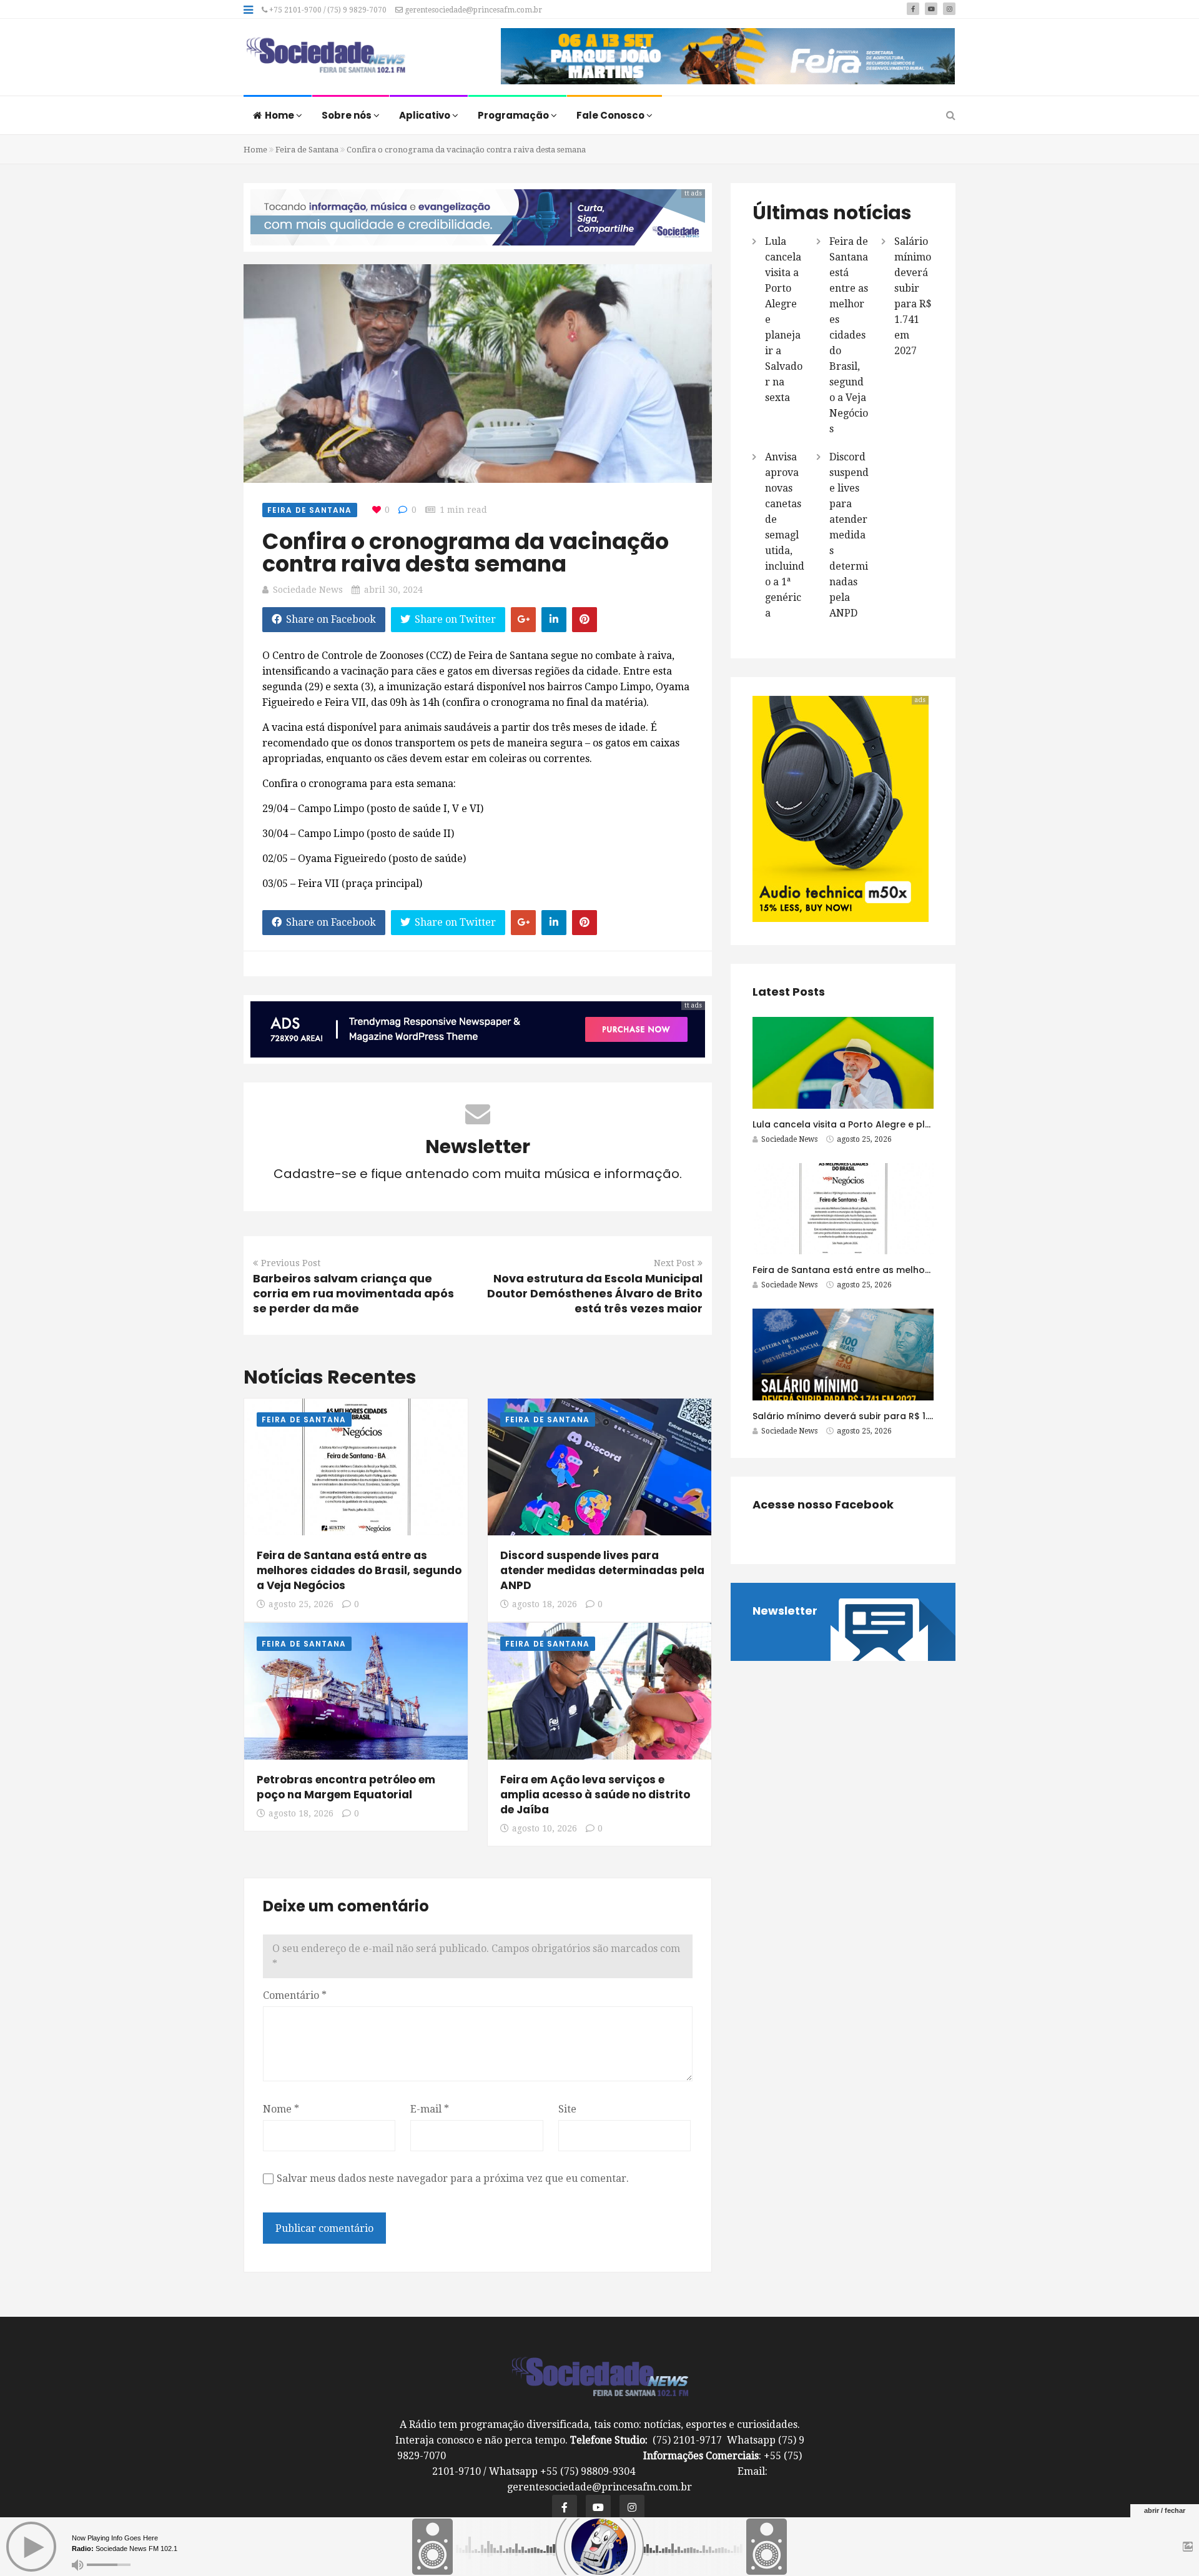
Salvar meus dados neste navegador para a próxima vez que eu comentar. (453, 2178)
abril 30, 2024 (393, 590)
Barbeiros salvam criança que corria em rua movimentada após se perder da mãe (353, 1293)
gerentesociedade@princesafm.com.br (472, 10)
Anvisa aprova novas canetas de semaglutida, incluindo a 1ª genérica (785, 535)
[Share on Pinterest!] (585, 620)
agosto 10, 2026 (545, 1828)
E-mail (430, 2109)
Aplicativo (426, 115)
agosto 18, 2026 (545, 1604)
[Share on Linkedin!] (554, 620)
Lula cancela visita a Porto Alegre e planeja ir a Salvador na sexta (903, 1124)
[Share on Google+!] (523, 620)
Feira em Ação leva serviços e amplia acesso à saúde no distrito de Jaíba (595, 1795)
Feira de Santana (307, 150)
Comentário (295, 1995)
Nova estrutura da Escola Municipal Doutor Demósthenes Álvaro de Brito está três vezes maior (595, 1293)
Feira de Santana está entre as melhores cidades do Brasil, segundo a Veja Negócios (359, 1570)
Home (280, 115)
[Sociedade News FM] (326, 56)
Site (567, 2109)
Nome (281, 2109)
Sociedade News (308, 590)
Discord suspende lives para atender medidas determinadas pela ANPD (602, 1570)
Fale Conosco (611, 115)
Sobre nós (348, 115)
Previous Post (291, 1263)
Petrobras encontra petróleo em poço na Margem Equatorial (346, 1787)
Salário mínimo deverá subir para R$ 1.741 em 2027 (868, 1416)
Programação (514, 115)
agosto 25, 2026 (301, 1604)
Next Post (674, 1263)
